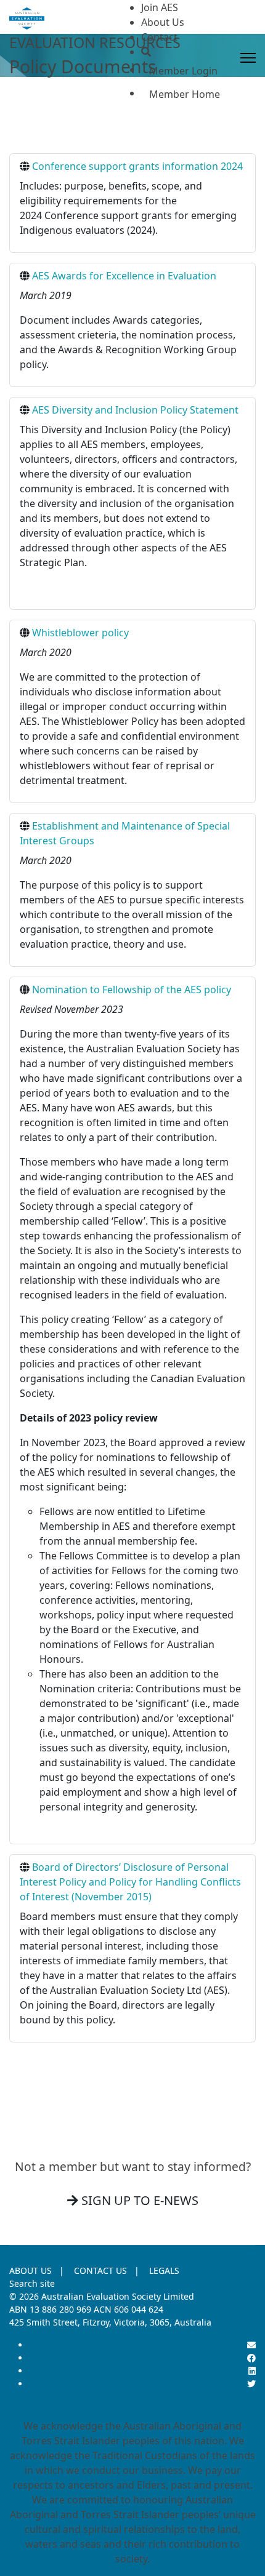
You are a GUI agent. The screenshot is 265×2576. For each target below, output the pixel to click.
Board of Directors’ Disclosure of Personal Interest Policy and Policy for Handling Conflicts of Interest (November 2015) (130, 1882)
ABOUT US (31, 2270)
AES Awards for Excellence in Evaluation (124, 276)
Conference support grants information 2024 (137, 166)
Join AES (160, 7)
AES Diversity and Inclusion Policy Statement (135, 410)
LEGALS (164, 2270)
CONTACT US (100, 2270)
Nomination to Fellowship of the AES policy (132, 990)
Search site (32, 2283)
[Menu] (248, 58)
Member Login (183, 71)
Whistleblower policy (80, 633)
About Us (163, 22)
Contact (159, 37)
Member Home (185, 94)
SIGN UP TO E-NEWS (138, 2200)
